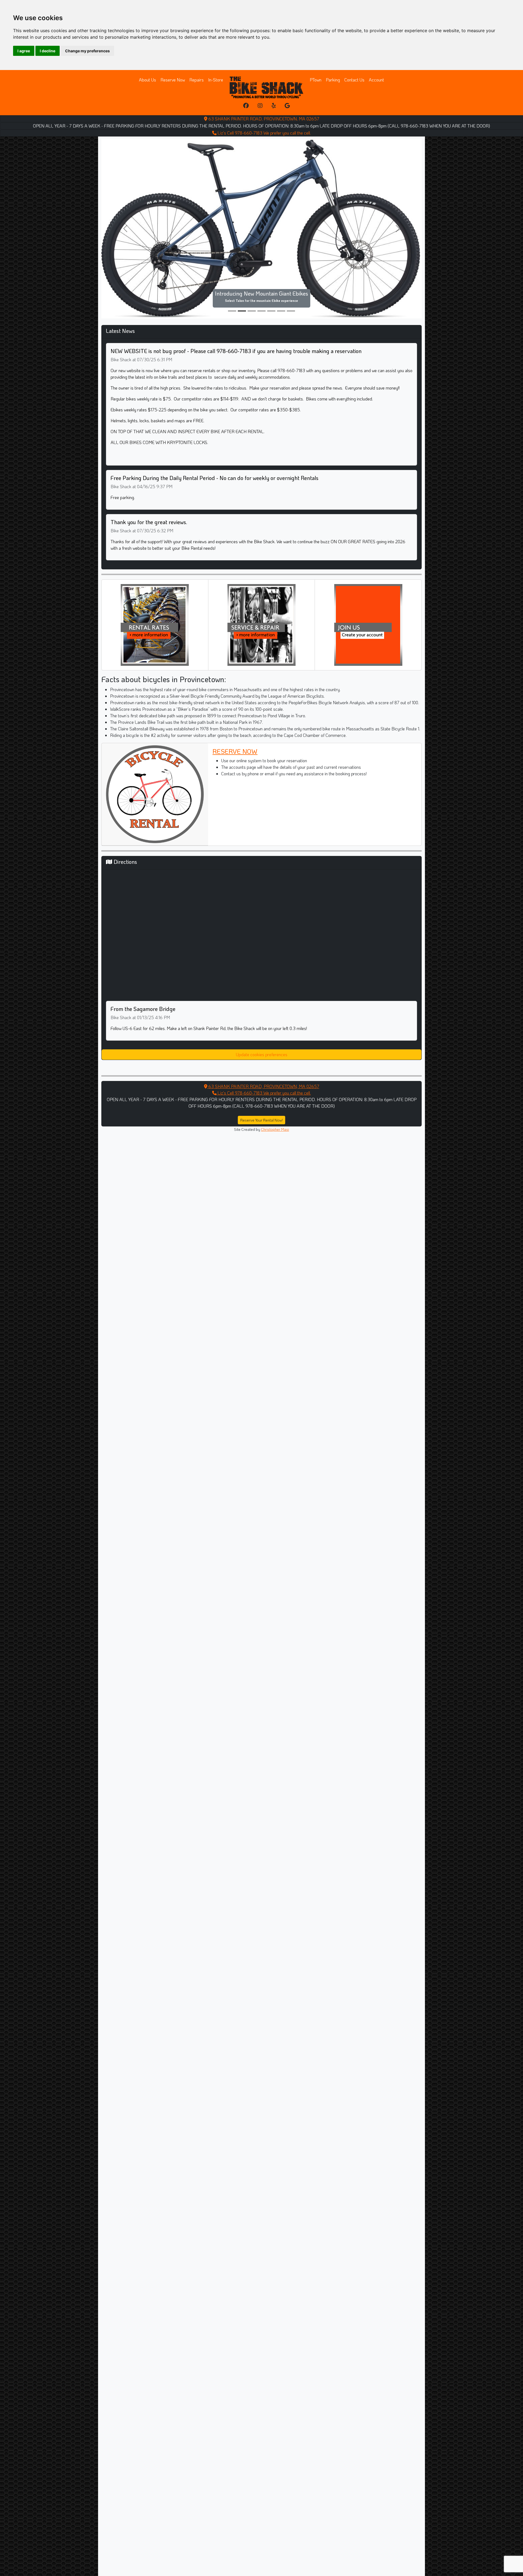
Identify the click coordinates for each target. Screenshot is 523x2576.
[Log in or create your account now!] (368, 584)
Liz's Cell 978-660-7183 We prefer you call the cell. (264, 133)
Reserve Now (173, 80)
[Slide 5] (281, 271)
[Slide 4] (271, 271)
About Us (148, 80)
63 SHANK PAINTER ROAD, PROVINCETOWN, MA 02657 (263, 119)
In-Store (216, 80)
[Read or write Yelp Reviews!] (274, 106)
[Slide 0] (232, 271)
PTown (316, 80)
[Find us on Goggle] (287, 106)
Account (376, 80)
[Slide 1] (242, 271)
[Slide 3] (261, 271)
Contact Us (354, 80)
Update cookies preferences (262, 1015)
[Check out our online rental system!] (155, 584)
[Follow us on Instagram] (260, 106)
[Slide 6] (291, 271)
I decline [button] (48, 51)
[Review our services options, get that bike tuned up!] (261, 584)
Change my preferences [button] (87, 51)
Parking (333, 80)
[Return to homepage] (266, 87)
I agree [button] (24, 51)
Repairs (197, 80)
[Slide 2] (252, 271)
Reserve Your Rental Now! (261, 1080)
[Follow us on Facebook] (246, 106)
